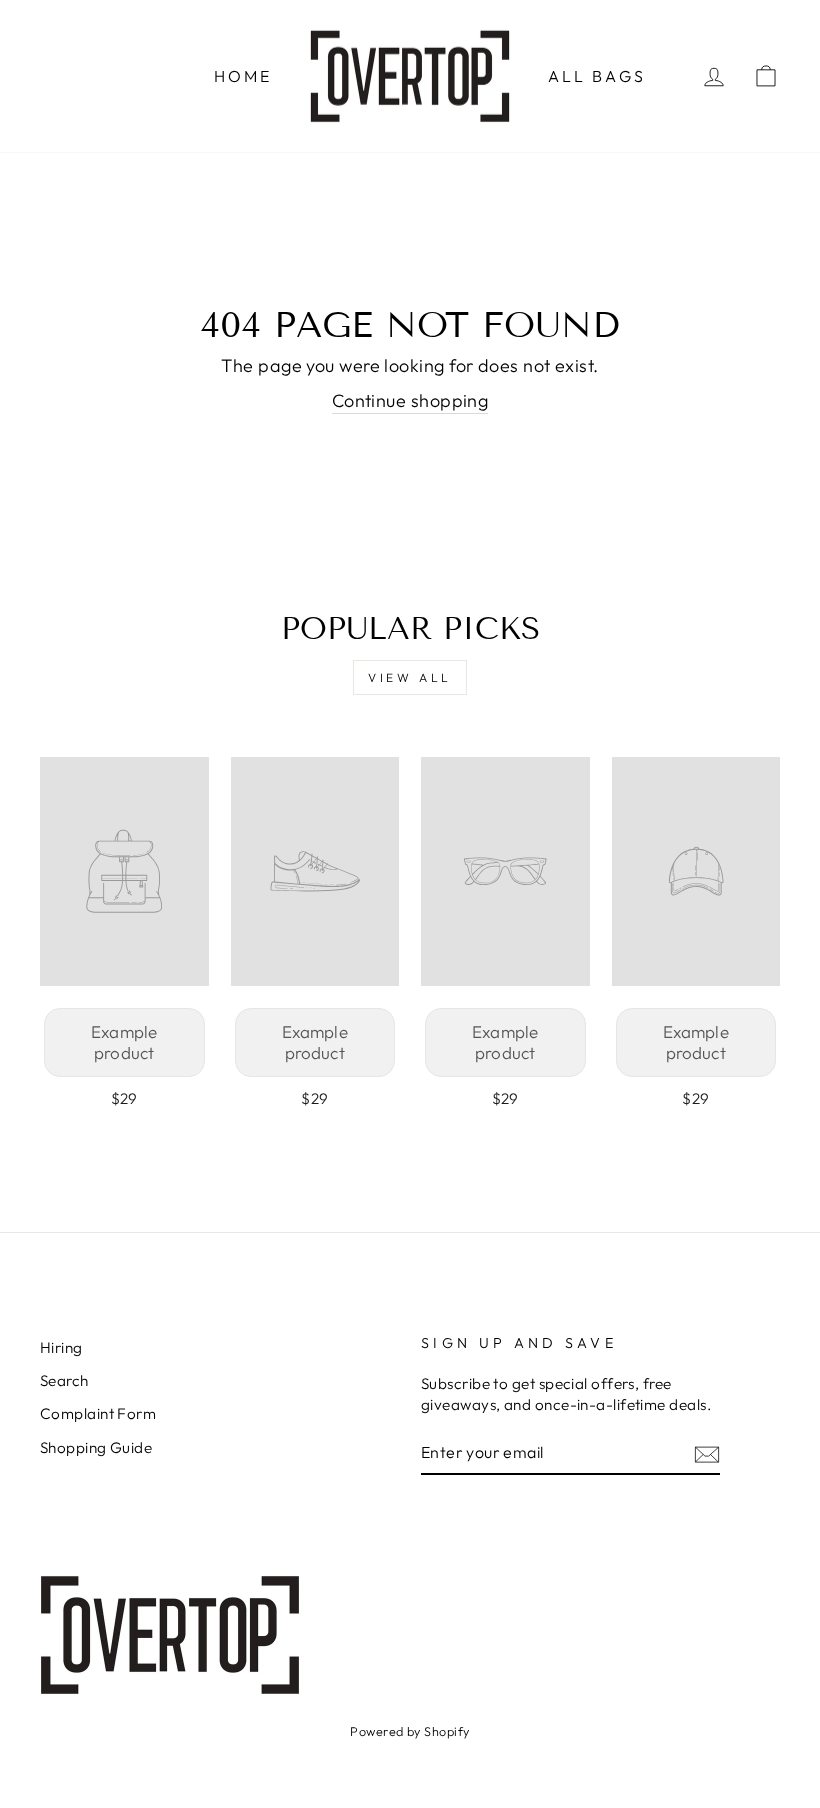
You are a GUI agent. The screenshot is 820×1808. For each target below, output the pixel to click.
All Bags (597, 76)
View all (410, 677)
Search (64, 1380)
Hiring (61, 1347)
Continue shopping (410, 400)
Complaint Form (98, 1413)
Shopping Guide (96, 1447)
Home (243, 76)
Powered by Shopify (409, 1731)
